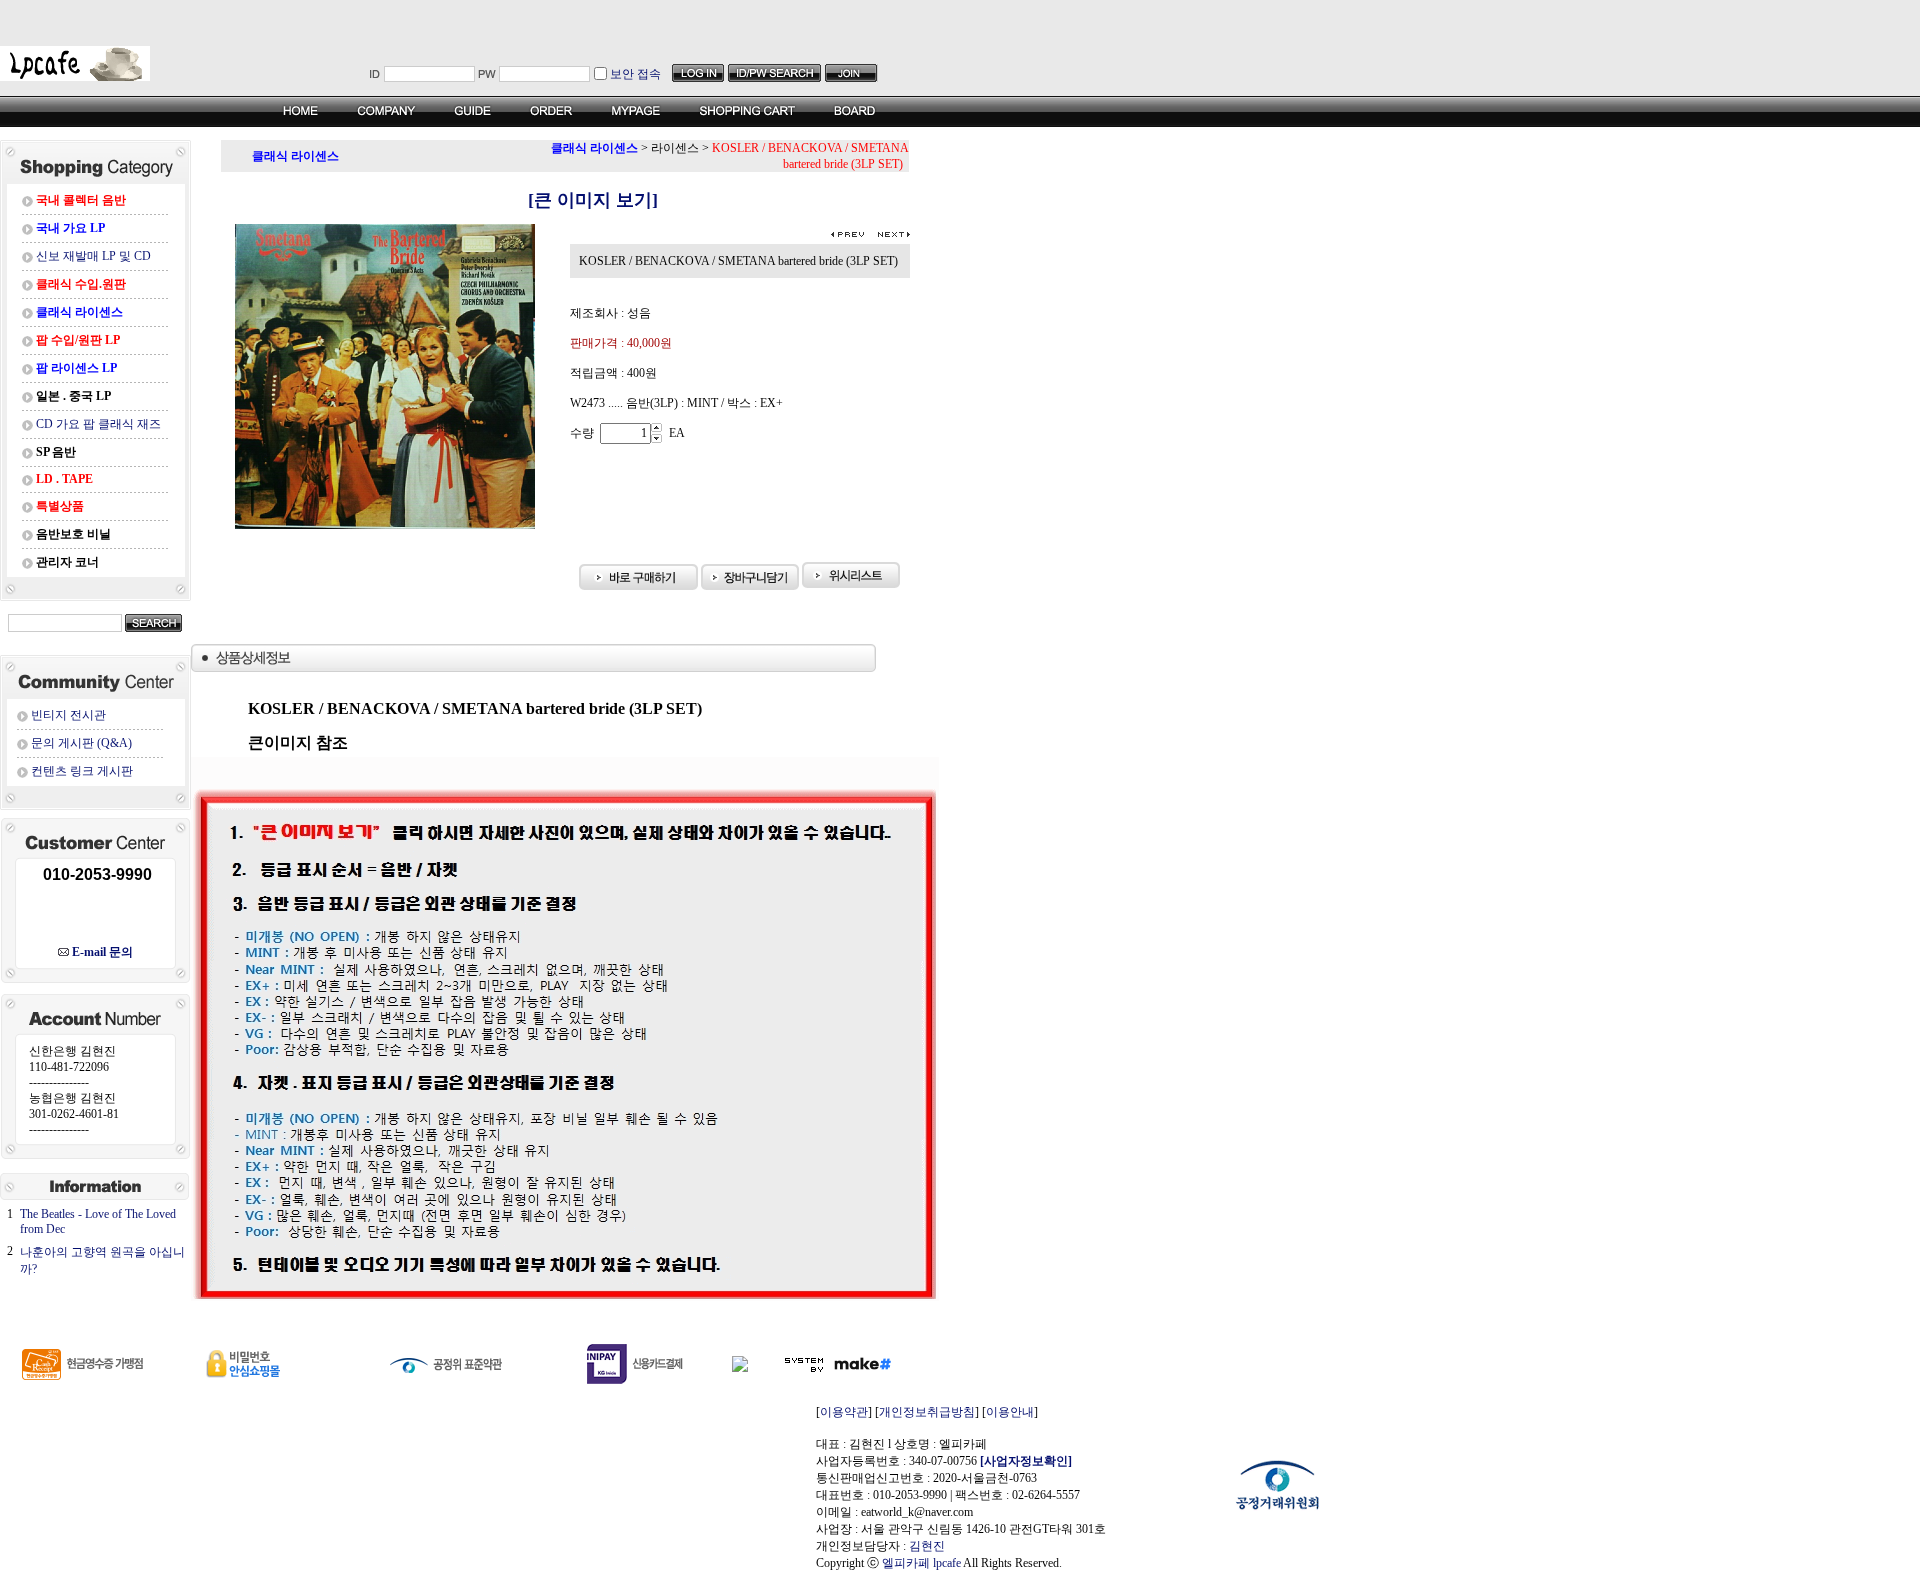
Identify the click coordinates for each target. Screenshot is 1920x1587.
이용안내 (1010, 1412)
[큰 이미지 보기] (565, 200)
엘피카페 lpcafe (921, 1563)
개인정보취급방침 (927, 1412)
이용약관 (844, 1412)
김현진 (927, 1546)
